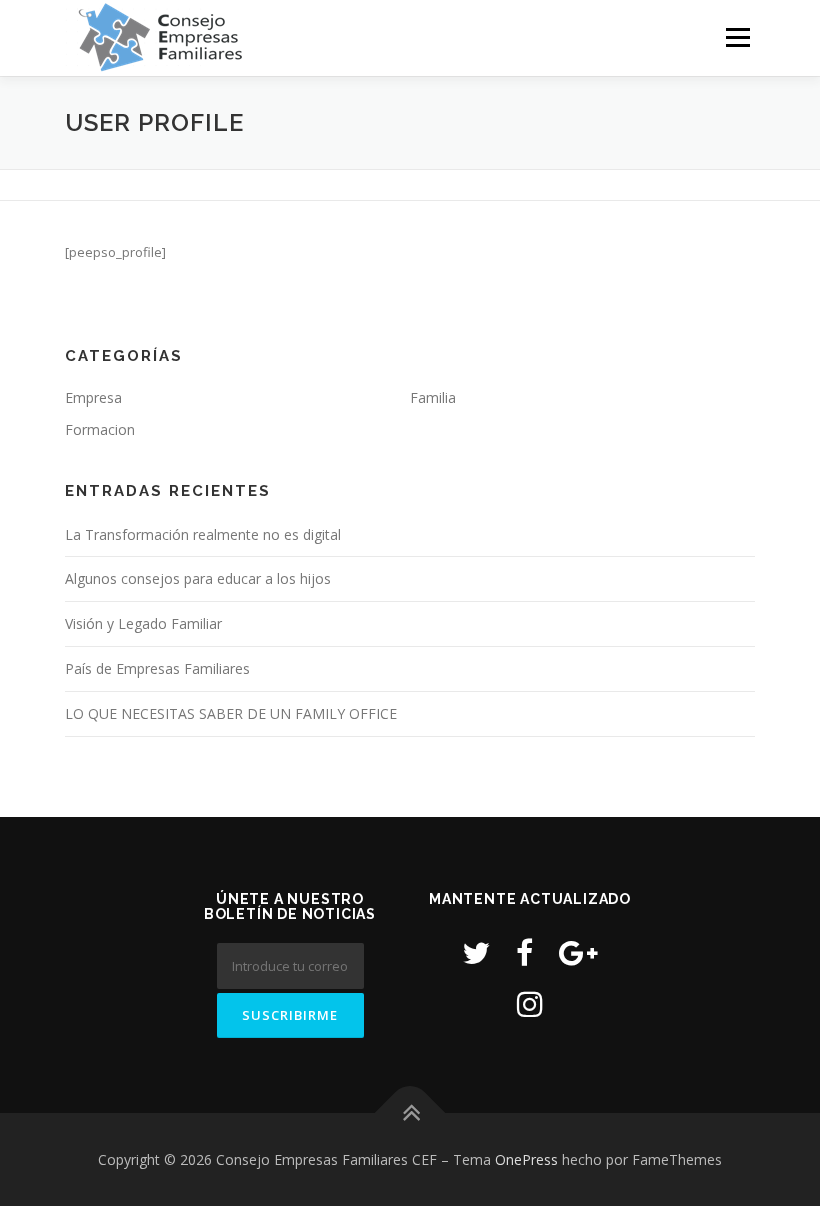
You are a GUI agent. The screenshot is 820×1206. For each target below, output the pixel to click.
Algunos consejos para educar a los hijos (198, 578)
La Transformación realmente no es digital (203, 534)
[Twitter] (476, 952)
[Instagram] (530, 1003)
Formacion (100, 429)
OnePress (526, 1159)
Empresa (93, 397)
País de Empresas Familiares (157, 668)
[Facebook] (524, 952)
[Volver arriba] (410, 1112)
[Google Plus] (578, 952)
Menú (737, 37)
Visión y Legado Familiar (143, 623)
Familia (433, 397)
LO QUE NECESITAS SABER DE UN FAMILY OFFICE (231, 713)
